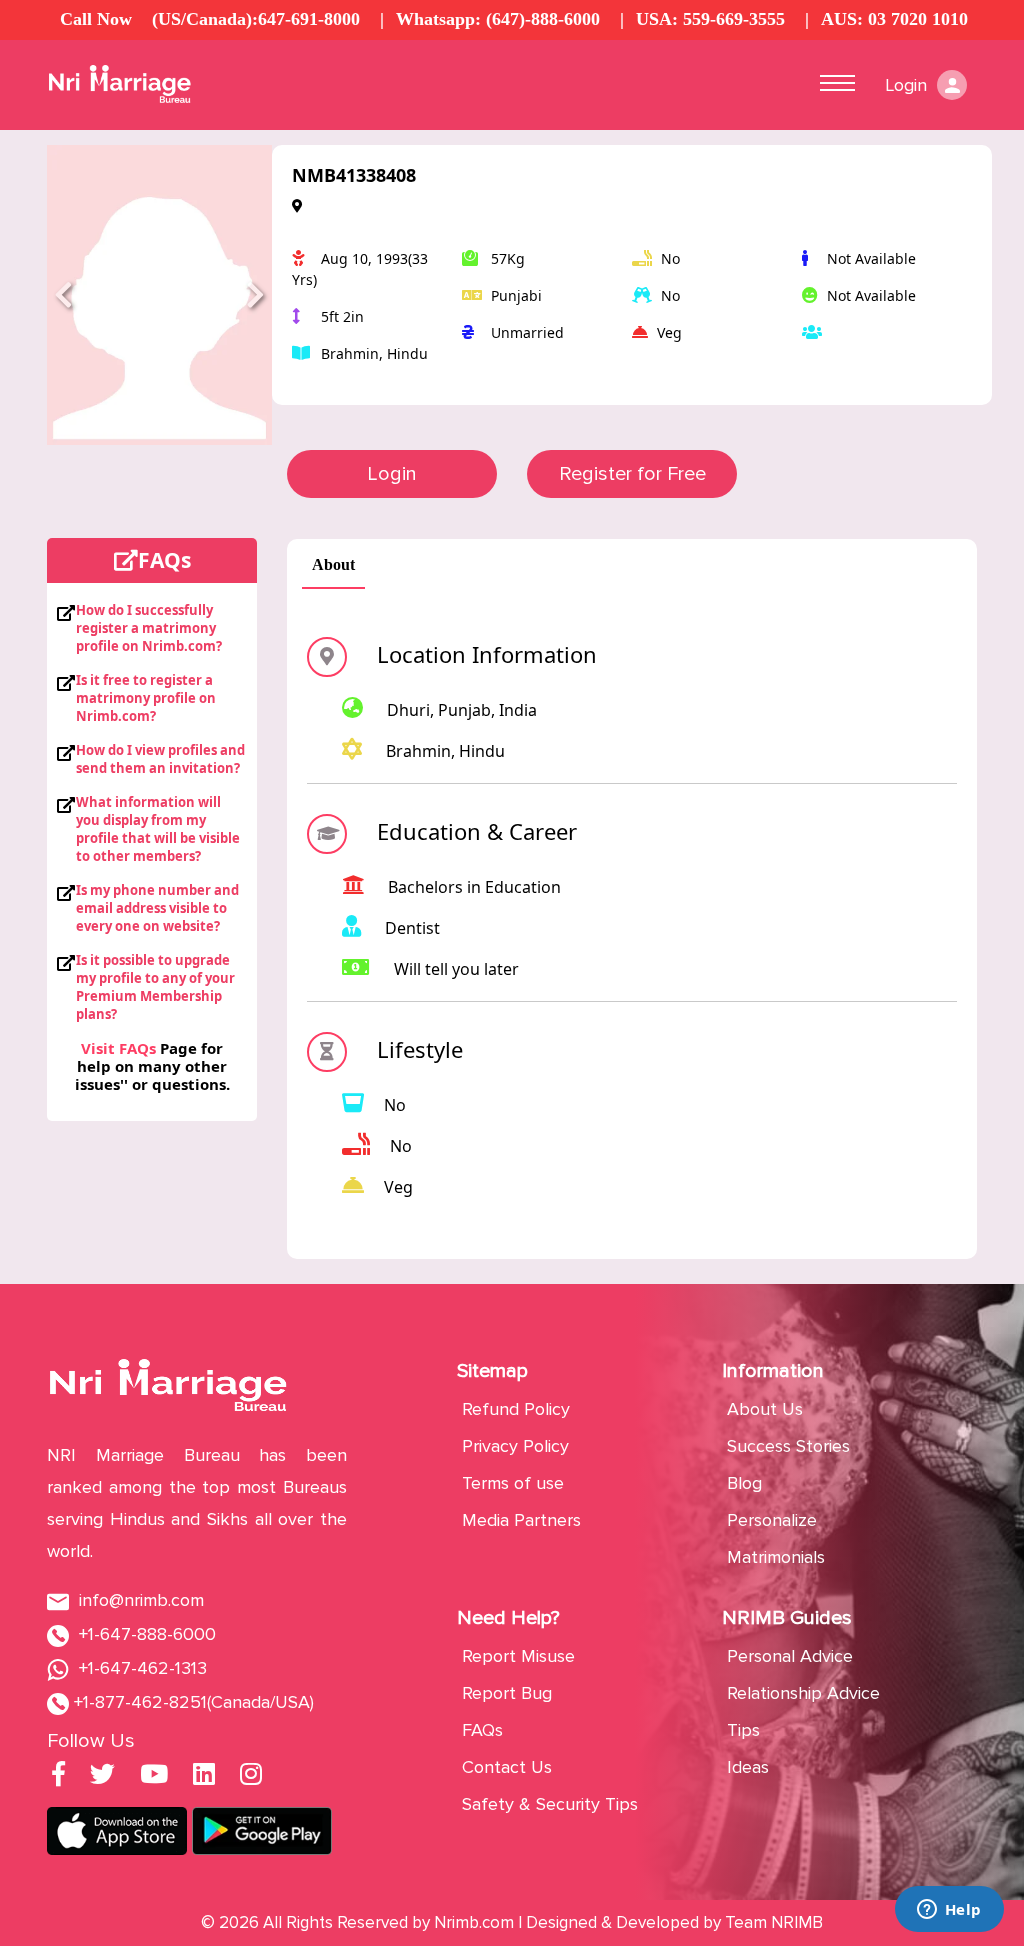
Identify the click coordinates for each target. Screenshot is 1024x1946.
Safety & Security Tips (550, 1804)
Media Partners (521, 1520)
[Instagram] (251, 1777)
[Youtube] (154, 1777)
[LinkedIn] (204, 1777)
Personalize (772, 1520)
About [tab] (333, 564)
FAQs (482, 1730)
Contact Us (507, 1767)
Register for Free (632, 474)
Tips (743, 1730)
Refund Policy (516, 1409)
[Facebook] (58, 1777)
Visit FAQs (118, 1048)
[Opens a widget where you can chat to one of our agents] (949, 1911)
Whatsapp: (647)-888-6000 (498, 19)
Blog (744, 1483)
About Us (765, 1409)
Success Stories (788, 1446)
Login (392, 474)
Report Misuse (518, 1656)
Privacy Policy (515, 1446)
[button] (64, 295)
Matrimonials (776, 1557)
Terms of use (513, 1483)
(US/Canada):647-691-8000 (256, 19)
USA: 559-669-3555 (710, 19)
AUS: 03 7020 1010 (894, 19)
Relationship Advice (803, 1693)
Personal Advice (790, 1656)
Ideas (748, 1767)
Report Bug (507, 1693)
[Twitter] (102, 1777)
